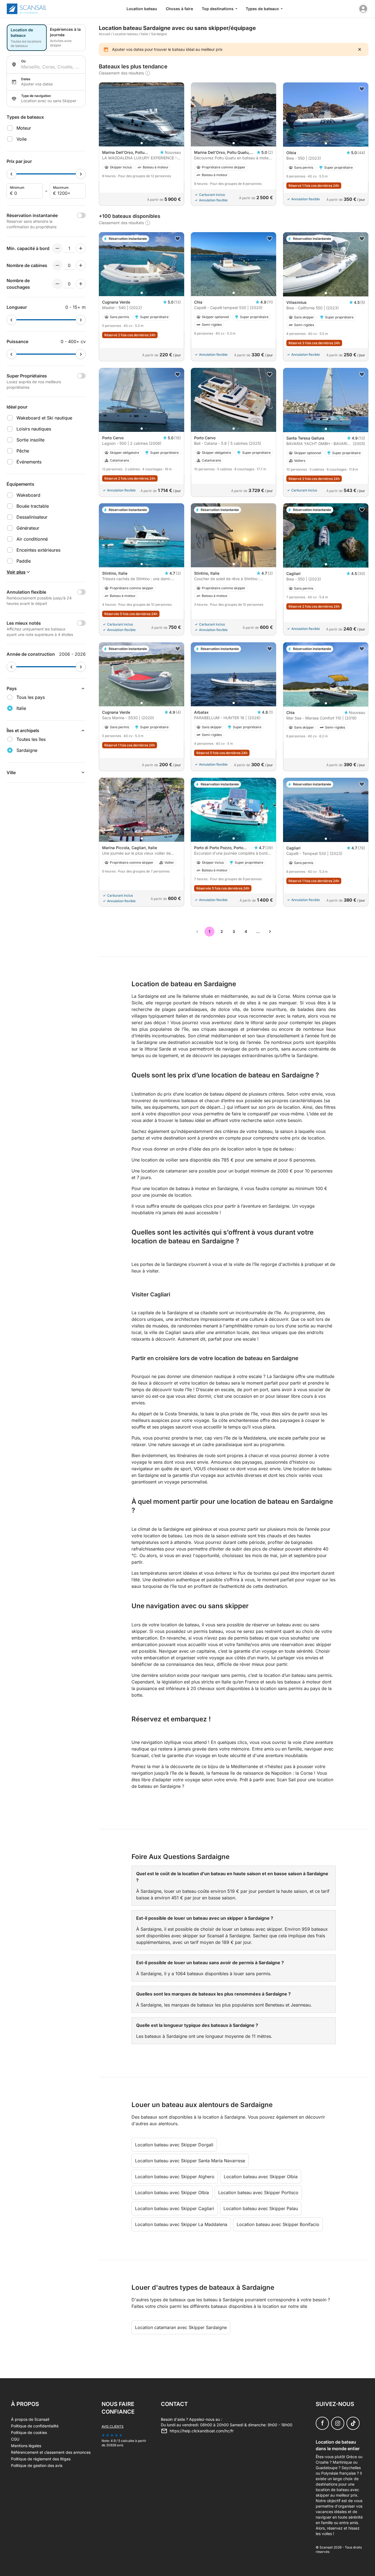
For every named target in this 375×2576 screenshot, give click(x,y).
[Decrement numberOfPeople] (57, 248)
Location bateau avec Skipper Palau (261, 2208)
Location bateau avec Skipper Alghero (175, 2177)
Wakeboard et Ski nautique (44, 418)
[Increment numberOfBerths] (81, 284)
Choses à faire (179, 9)
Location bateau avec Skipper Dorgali (174, 2145)
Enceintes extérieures (38, 550)
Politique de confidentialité (35, 2426)
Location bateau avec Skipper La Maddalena (181, 2224)
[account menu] (363, 9)
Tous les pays (31, 697)
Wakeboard (28, 495)
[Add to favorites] (362, 89)
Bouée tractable (33, 506)
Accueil (105, 34)
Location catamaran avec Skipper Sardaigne (181, 2327)
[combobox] (51, 67)
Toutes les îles (31, 739)
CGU (15, 2439)
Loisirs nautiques (34, 429)
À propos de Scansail (30, 2419)
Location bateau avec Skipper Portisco (258, 2192)
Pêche (23, 451)
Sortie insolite (30, 440)
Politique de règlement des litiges (41, 2459)
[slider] (12, 174)
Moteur (24, 128)
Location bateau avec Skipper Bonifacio (278, 2224)
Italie (145, 34)
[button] (142, 143)
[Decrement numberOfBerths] (57, 284)
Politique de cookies (29, 2432)
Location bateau (142, 9)
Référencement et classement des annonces (51, 2452)
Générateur (28, 528)
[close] (360, 49)
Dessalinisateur (32, 517)
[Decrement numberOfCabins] (57, 265)
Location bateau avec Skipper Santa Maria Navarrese (190, 2161)
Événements (29, 462)
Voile (22, 139)
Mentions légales (26, 2446)
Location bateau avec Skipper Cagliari (175, 2208)
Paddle (24, 561)
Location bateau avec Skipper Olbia (261, 2177)
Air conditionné (32, 539)
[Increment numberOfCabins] (81, 265)
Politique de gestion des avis (37, 2465)
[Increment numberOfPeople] (81, 248)
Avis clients (113, 2426)
